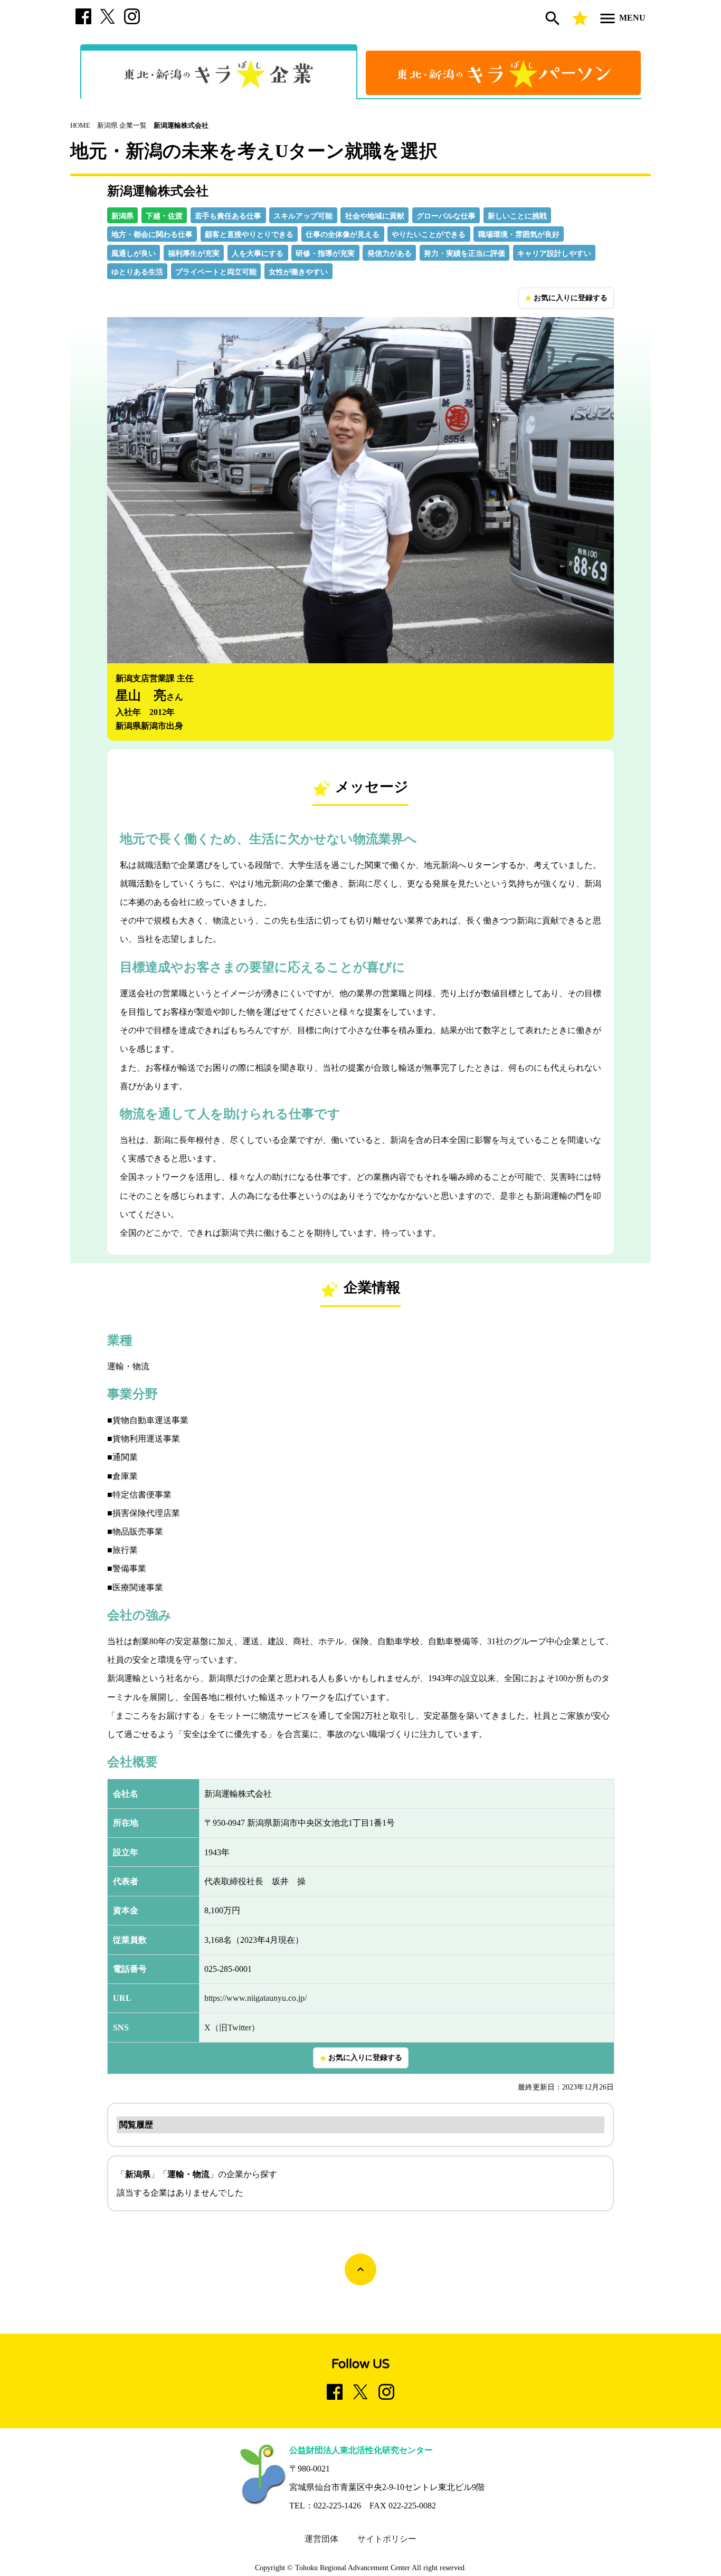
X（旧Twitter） (232, 2028)
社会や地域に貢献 (375, 216)
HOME (80, 126)
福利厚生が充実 (194, 254)
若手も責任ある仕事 (228, 216)
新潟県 (122, 216)
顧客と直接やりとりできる (249, 235)
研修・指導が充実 (325, 254)
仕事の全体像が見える (343, 235)
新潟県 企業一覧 (122, 126)
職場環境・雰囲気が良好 (519, 235)
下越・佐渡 (164, 216)
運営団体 (321, 2539)
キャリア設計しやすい (554, 254)
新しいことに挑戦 (517, 216)
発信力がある (390, 254)
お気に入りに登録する (566, 298)
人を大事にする (258, 254)
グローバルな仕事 (446, 216)
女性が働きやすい (298, 272)
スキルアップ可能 (303, 216)
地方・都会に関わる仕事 (152, 235)
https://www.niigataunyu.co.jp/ (255, 1998)
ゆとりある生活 (137, 272)
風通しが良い (134, 254)
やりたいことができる (429, 235)
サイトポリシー (387, 2539)
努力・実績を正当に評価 (464, 254)
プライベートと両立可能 (216, 272)
